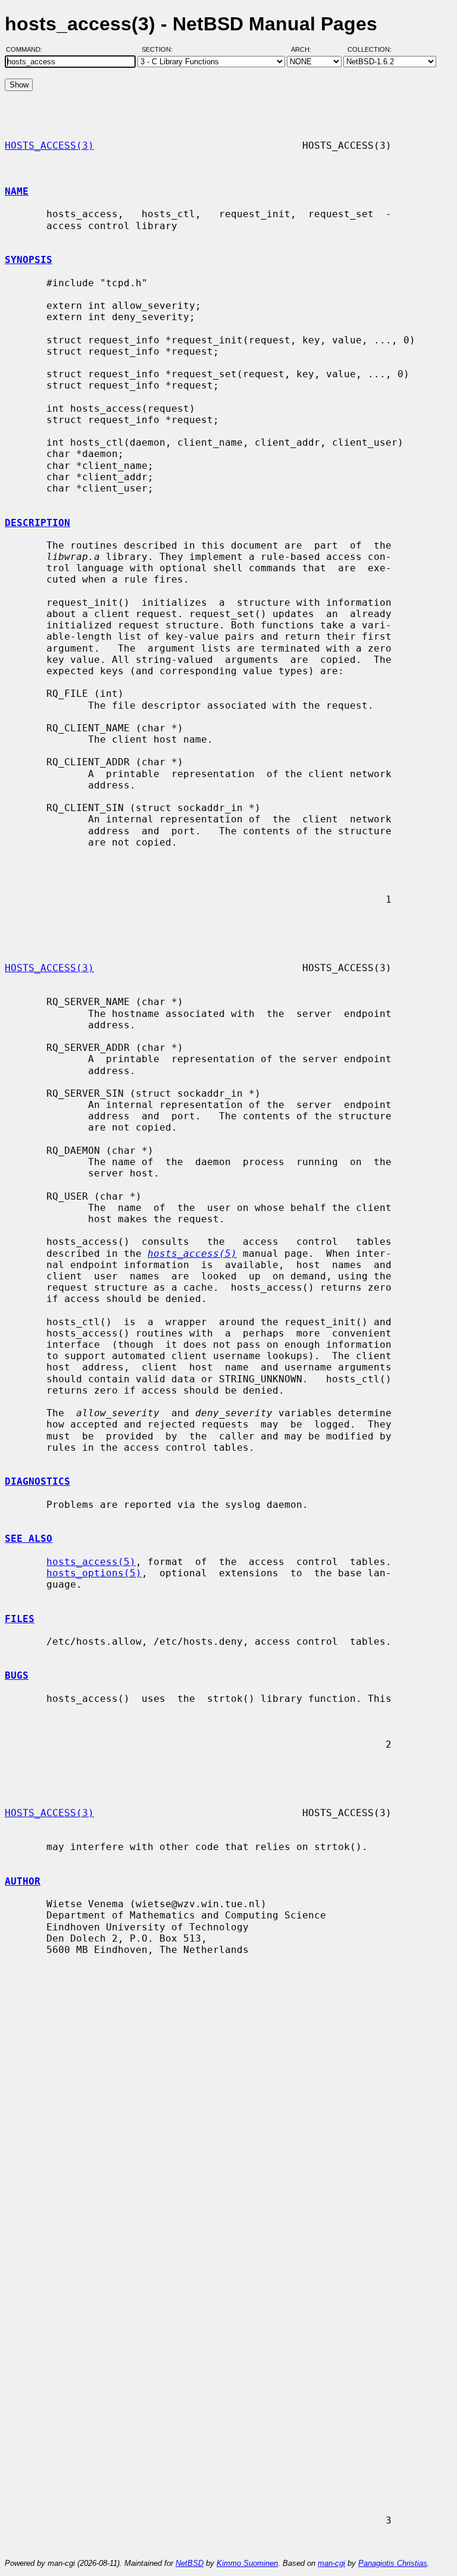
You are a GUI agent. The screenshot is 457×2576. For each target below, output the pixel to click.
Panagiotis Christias (393, 2563)
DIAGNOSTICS (37, 1481)
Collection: (370, 49)
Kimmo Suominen (247, 2563)
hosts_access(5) (91, 1562)
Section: (160, 49)
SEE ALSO (29, 1539)
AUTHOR (23, 1881)
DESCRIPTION (37, 523)
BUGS (17, 1675)
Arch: (306, 49)
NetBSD (190, 2563)
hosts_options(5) (94, 1573)
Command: (28, 49)
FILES (20, 1619)
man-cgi (331, 2563)
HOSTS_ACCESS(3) (49, 145)
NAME (17, 191)
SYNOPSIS (29, 260)
